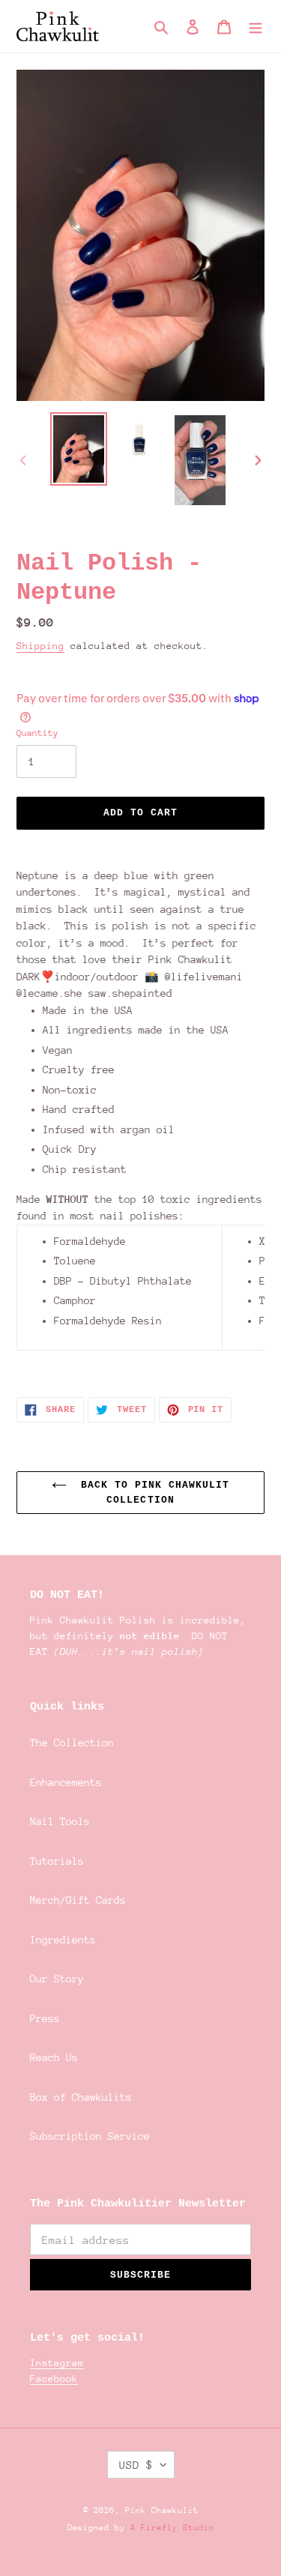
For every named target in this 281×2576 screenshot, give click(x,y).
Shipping (40, 646)
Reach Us (54, 2057)
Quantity (37, 733)
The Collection (72, 1743)
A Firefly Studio (170, 2528)
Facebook (54, 2379)
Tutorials (57, 1861)
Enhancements (66, 1782)
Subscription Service (90, 2136)
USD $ (136, 2465)
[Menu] (256, 27)
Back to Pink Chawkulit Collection (152, 1493)
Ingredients (63, 1940)
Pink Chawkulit (162, 2510)
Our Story (57, 1979)
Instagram (57, 2363)
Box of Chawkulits (81, 2097)
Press (45, 2018)
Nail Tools (60, 1821)
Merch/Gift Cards (78, 1900)
